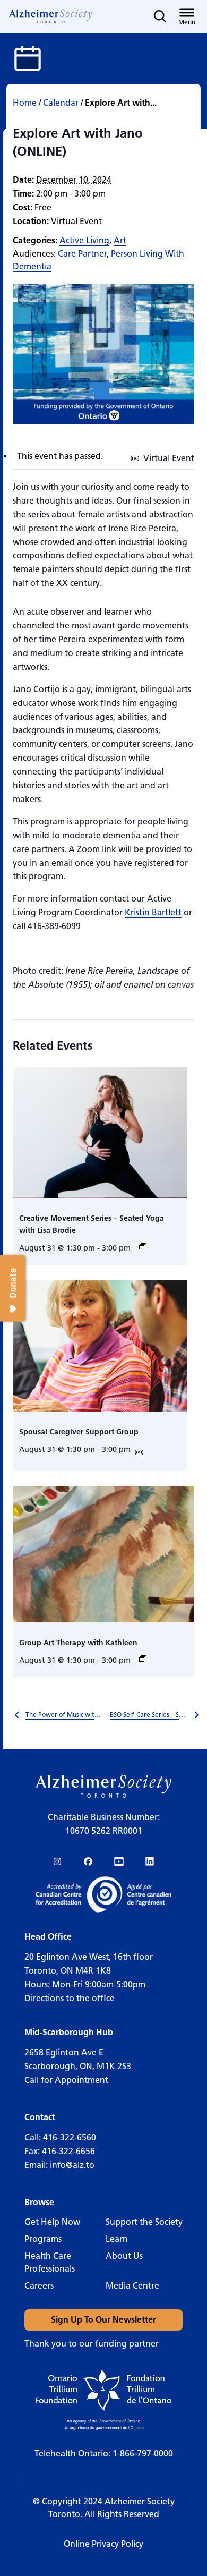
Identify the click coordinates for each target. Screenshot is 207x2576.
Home (25, 103)
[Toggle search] (160, 16)
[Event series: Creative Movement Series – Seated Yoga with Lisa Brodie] (143, 1246)
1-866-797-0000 (143, 2454)
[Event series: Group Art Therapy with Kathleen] (143, 1659)
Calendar (61, 103)
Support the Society (144, 2222)
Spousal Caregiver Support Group (79, 1432)
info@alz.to (72, 2165)
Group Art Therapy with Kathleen (78, 1643)
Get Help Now (52, 2222)
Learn (117, 2239)
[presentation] (100, 1133)
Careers (39, 2286)
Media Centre (132, 2286)
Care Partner (82, 254)
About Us (124, 2256)
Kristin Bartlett (153, 912)
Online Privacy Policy (103, 2544)
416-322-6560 (70, 2137)
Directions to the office (70, 1998)
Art (120, 240)
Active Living (84, 240)
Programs (43, 2239)
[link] (51, 16)
